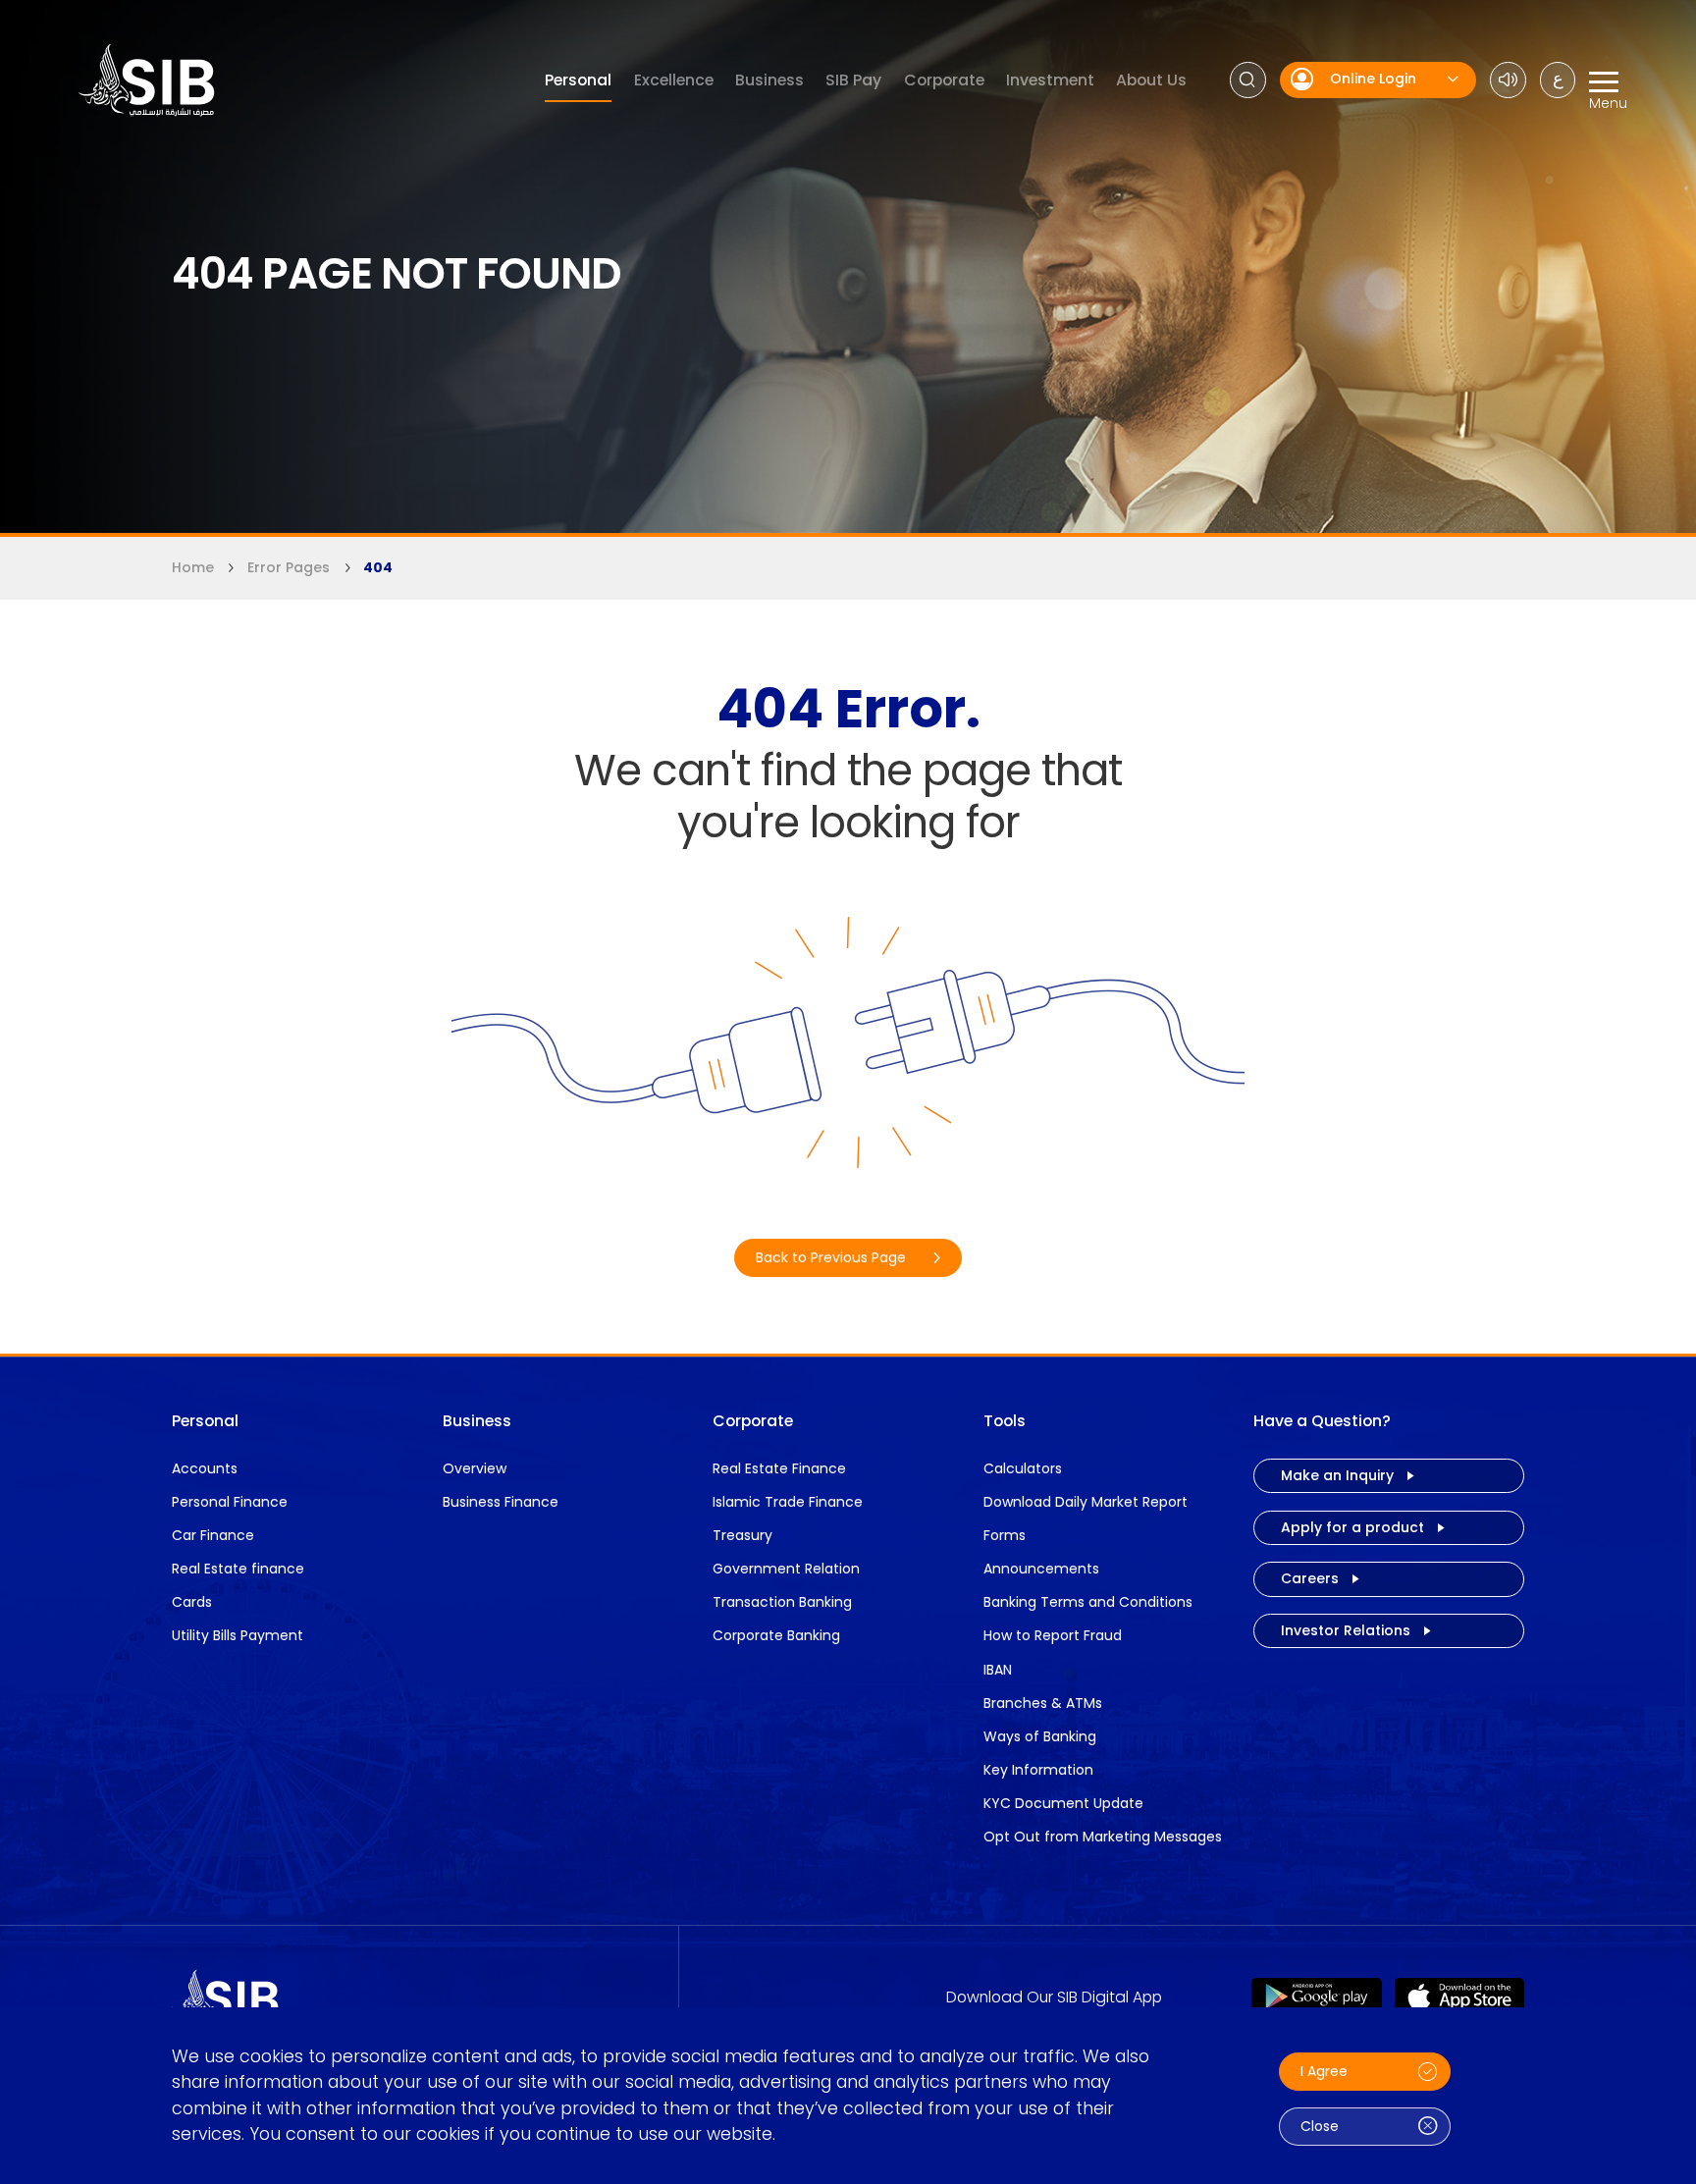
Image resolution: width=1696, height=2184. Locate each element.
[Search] (1248, 80)
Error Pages (289, 567)
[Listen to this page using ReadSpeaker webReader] (1508, 80)
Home (193, 567)
